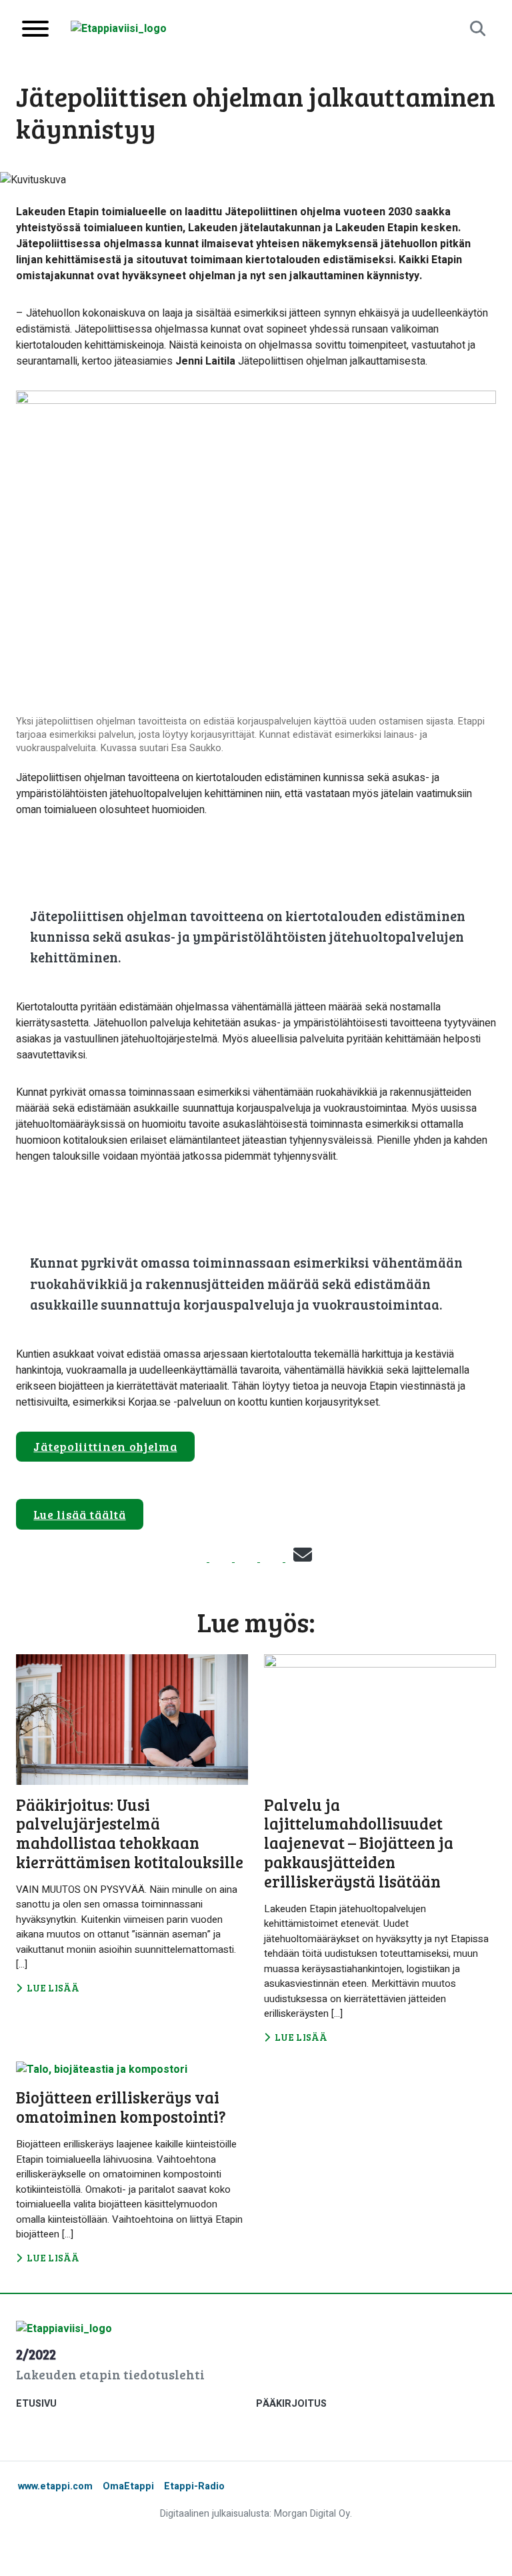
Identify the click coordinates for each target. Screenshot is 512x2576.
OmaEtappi (128, 2486)
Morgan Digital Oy (312, 2514)
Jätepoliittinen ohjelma (105, 1446)
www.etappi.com (55, 2486)
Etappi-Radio (194, 2486)
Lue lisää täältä (79, 1514)
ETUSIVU (36, 2404)
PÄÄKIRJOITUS (291, 2404)
